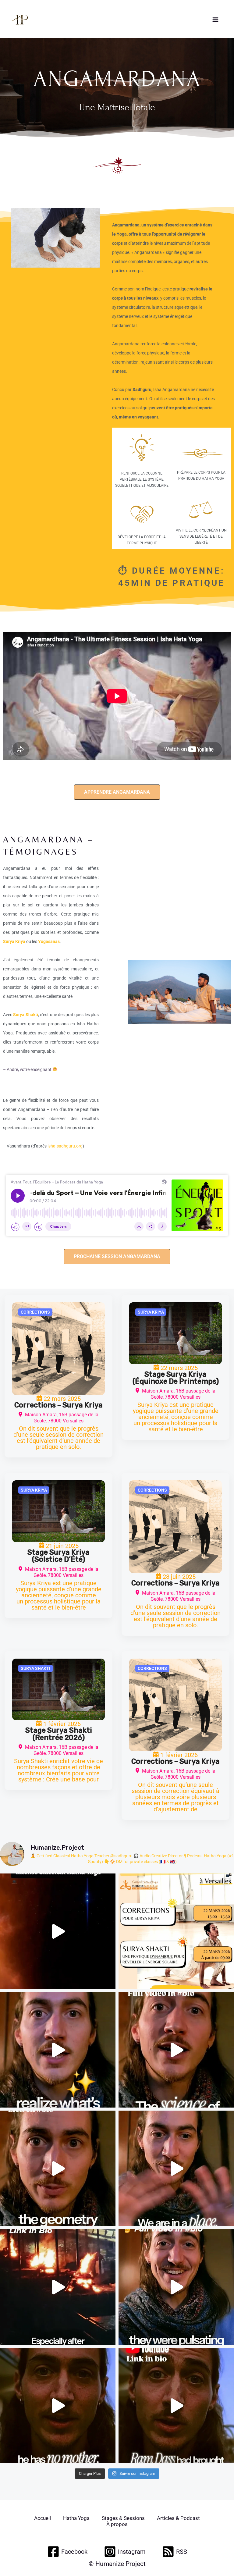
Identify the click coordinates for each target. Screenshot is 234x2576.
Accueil (43, 2518)
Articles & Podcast (178, 2518)
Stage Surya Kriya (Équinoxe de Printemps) (176, 1378)
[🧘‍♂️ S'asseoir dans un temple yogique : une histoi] (58, 2168)
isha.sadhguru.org (65, 1146)
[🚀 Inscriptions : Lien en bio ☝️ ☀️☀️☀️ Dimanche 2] (176, 1931)
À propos (117, 2524)
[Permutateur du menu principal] (215, 20)
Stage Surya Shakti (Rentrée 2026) (59, 1734)
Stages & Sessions (123, 2518)
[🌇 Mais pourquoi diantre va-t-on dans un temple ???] (176, 2050)
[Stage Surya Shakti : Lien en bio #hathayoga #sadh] (58, 1931)
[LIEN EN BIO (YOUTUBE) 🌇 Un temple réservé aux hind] (58, 2050)
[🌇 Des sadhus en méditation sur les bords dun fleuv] (176, 2168)
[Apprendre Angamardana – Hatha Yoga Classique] (58, 1349)
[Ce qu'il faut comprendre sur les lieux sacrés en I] (176, 2287)
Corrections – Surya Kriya (58, 1405)
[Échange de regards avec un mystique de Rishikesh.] (58, 2405)
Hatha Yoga (76, 2518)
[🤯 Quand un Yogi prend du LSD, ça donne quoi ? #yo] (176, 2405)
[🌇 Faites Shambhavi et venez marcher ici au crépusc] (58, 2287)
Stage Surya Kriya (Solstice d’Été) (58, 1556)
